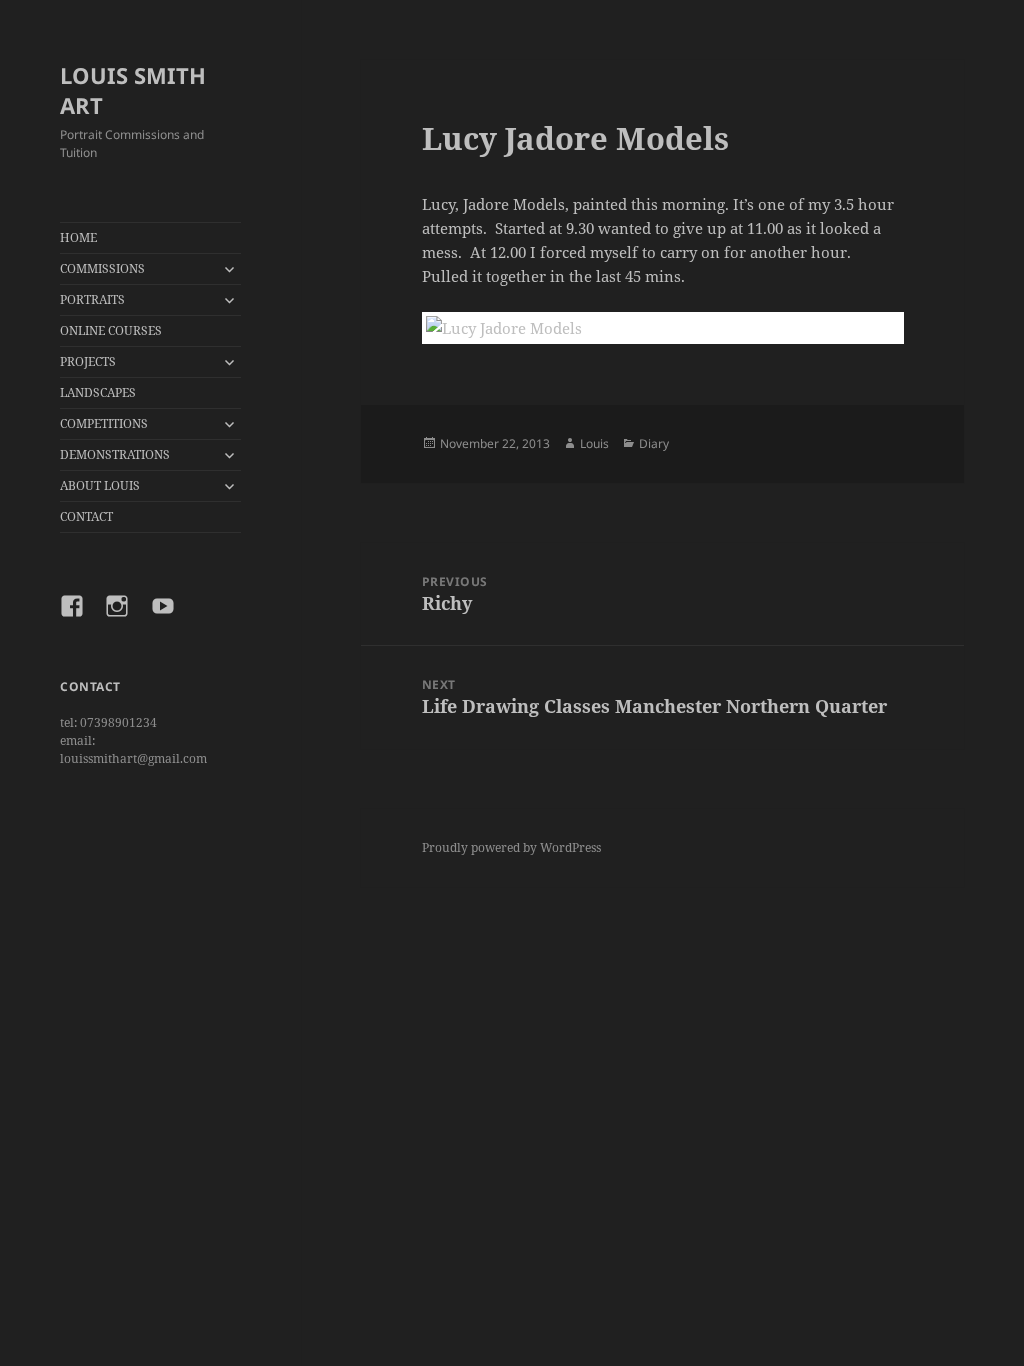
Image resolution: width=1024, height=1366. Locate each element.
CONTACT (86, 516)
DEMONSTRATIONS (115, 454)
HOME (78, 237)
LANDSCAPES (98, 392)
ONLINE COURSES (111, 330)
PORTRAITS (92, 299)
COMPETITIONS (104, 423)
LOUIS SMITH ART (133, 90)
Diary (654, 443)
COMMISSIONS (102, 268)
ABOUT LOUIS (100, 485)
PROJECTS (88, 361)
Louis (594, 443)
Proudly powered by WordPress (511, 847)
